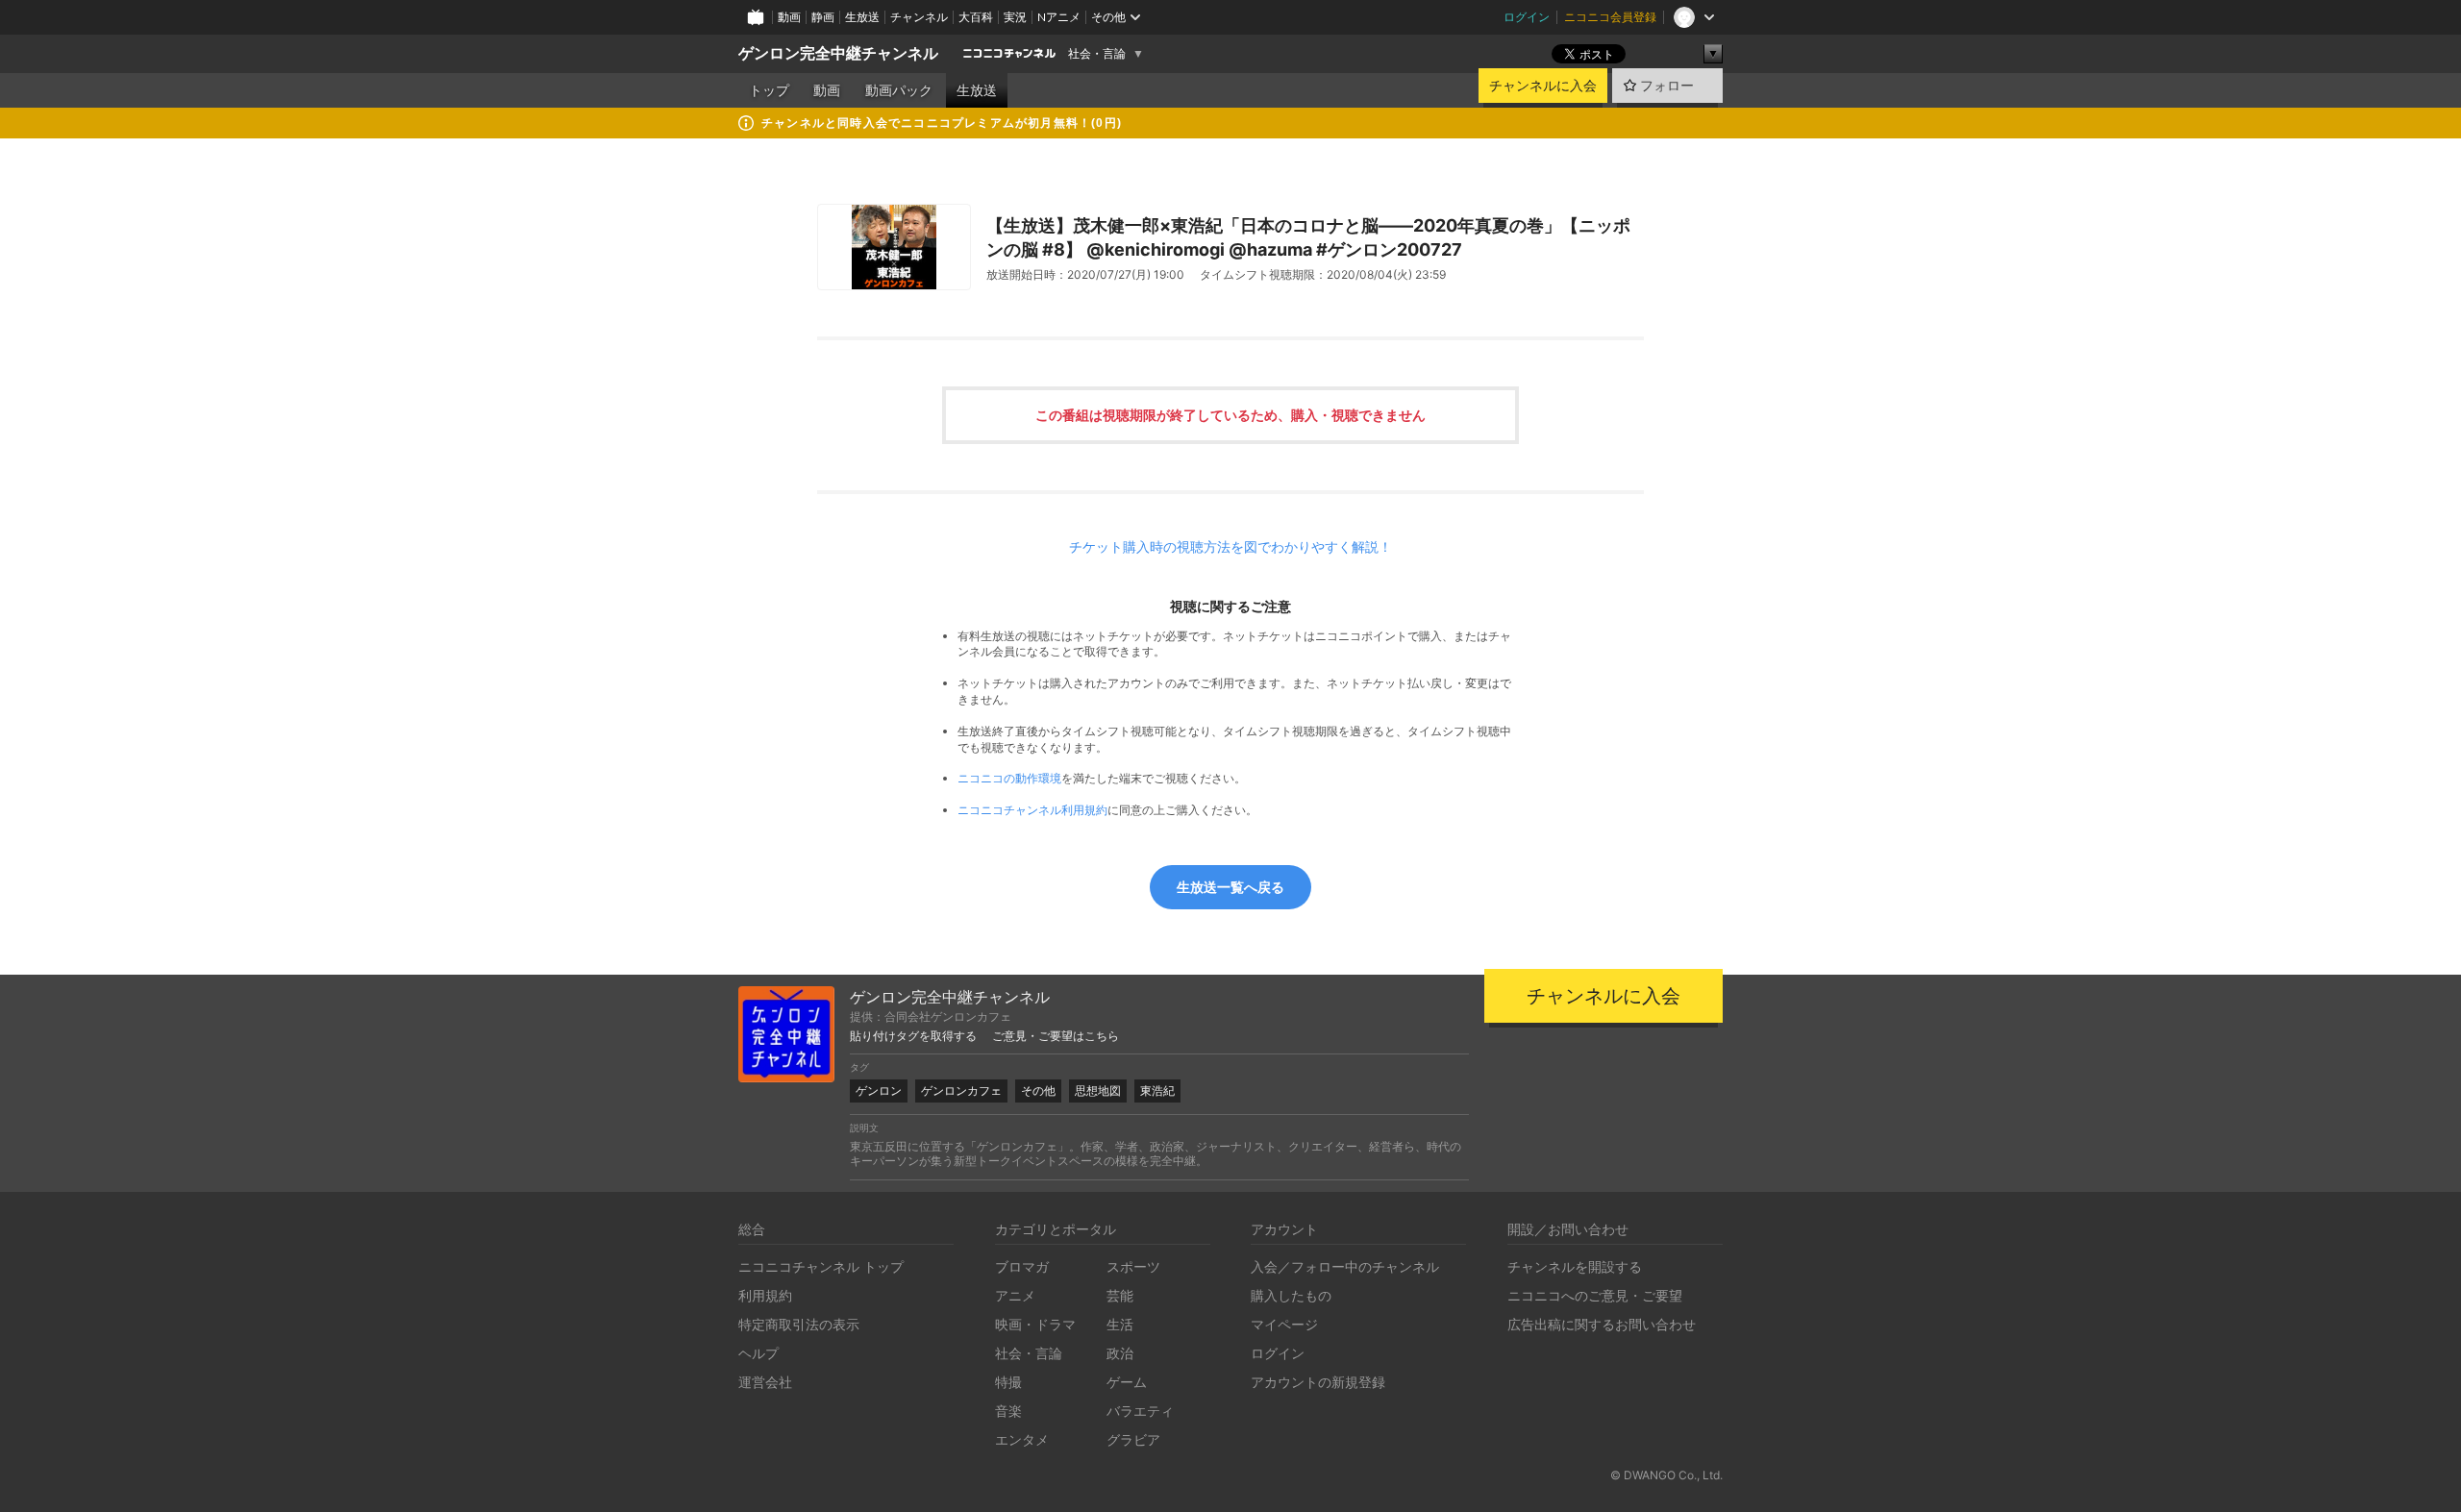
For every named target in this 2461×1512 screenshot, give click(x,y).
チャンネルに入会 (1543, 86)
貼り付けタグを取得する (913, 1036)
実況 (1015, 17)
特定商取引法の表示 (799, 1324)
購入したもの (1291, 1295)
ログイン (1527, 17)
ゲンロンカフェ (961, 1091)
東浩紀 (1157, 1091)
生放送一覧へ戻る (1230, 887)
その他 (1038, 1091)
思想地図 (1098, 1091)
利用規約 (765, 1295)
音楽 (1008, 1411)
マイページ (1284, 1324)
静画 (823, 17)
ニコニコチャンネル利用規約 (1032, 810)
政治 (1120, 1353)
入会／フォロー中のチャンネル (1345, 1266)
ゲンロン (879, 1091)
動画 (789, 17)
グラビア (1133, 1439)
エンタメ (1022, 1439)
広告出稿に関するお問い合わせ (1602, 1324)
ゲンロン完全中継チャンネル (838, 53)
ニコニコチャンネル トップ (821, 1266)
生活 (1120, 1324)
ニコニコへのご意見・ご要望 (1595, 1295)
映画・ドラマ (1035, 1324)
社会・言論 (1097, 54)
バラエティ (1140, 1411)
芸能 (1120, 1295)
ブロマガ (1022, 1266)
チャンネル (919, 17)
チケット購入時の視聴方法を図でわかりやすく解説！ (1230, 547)
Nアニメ (1059, 17)
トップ (769, 90)
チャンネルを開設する (1575, 1266)
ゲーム (1127, 1382)
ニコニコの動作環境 (1009, 778)
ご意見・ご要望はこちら (1056, 1036)
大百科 (976, 17)
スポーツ (1133, 1266)
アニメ (1015, 1295)
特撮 (1008, 1382)
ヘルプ (758, 1353)
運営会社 (765, 1382)
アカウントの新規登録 (1318, 1382)
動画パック (899, 90)
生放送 (862, 17)
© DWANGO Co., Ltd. (1666, 1475)
